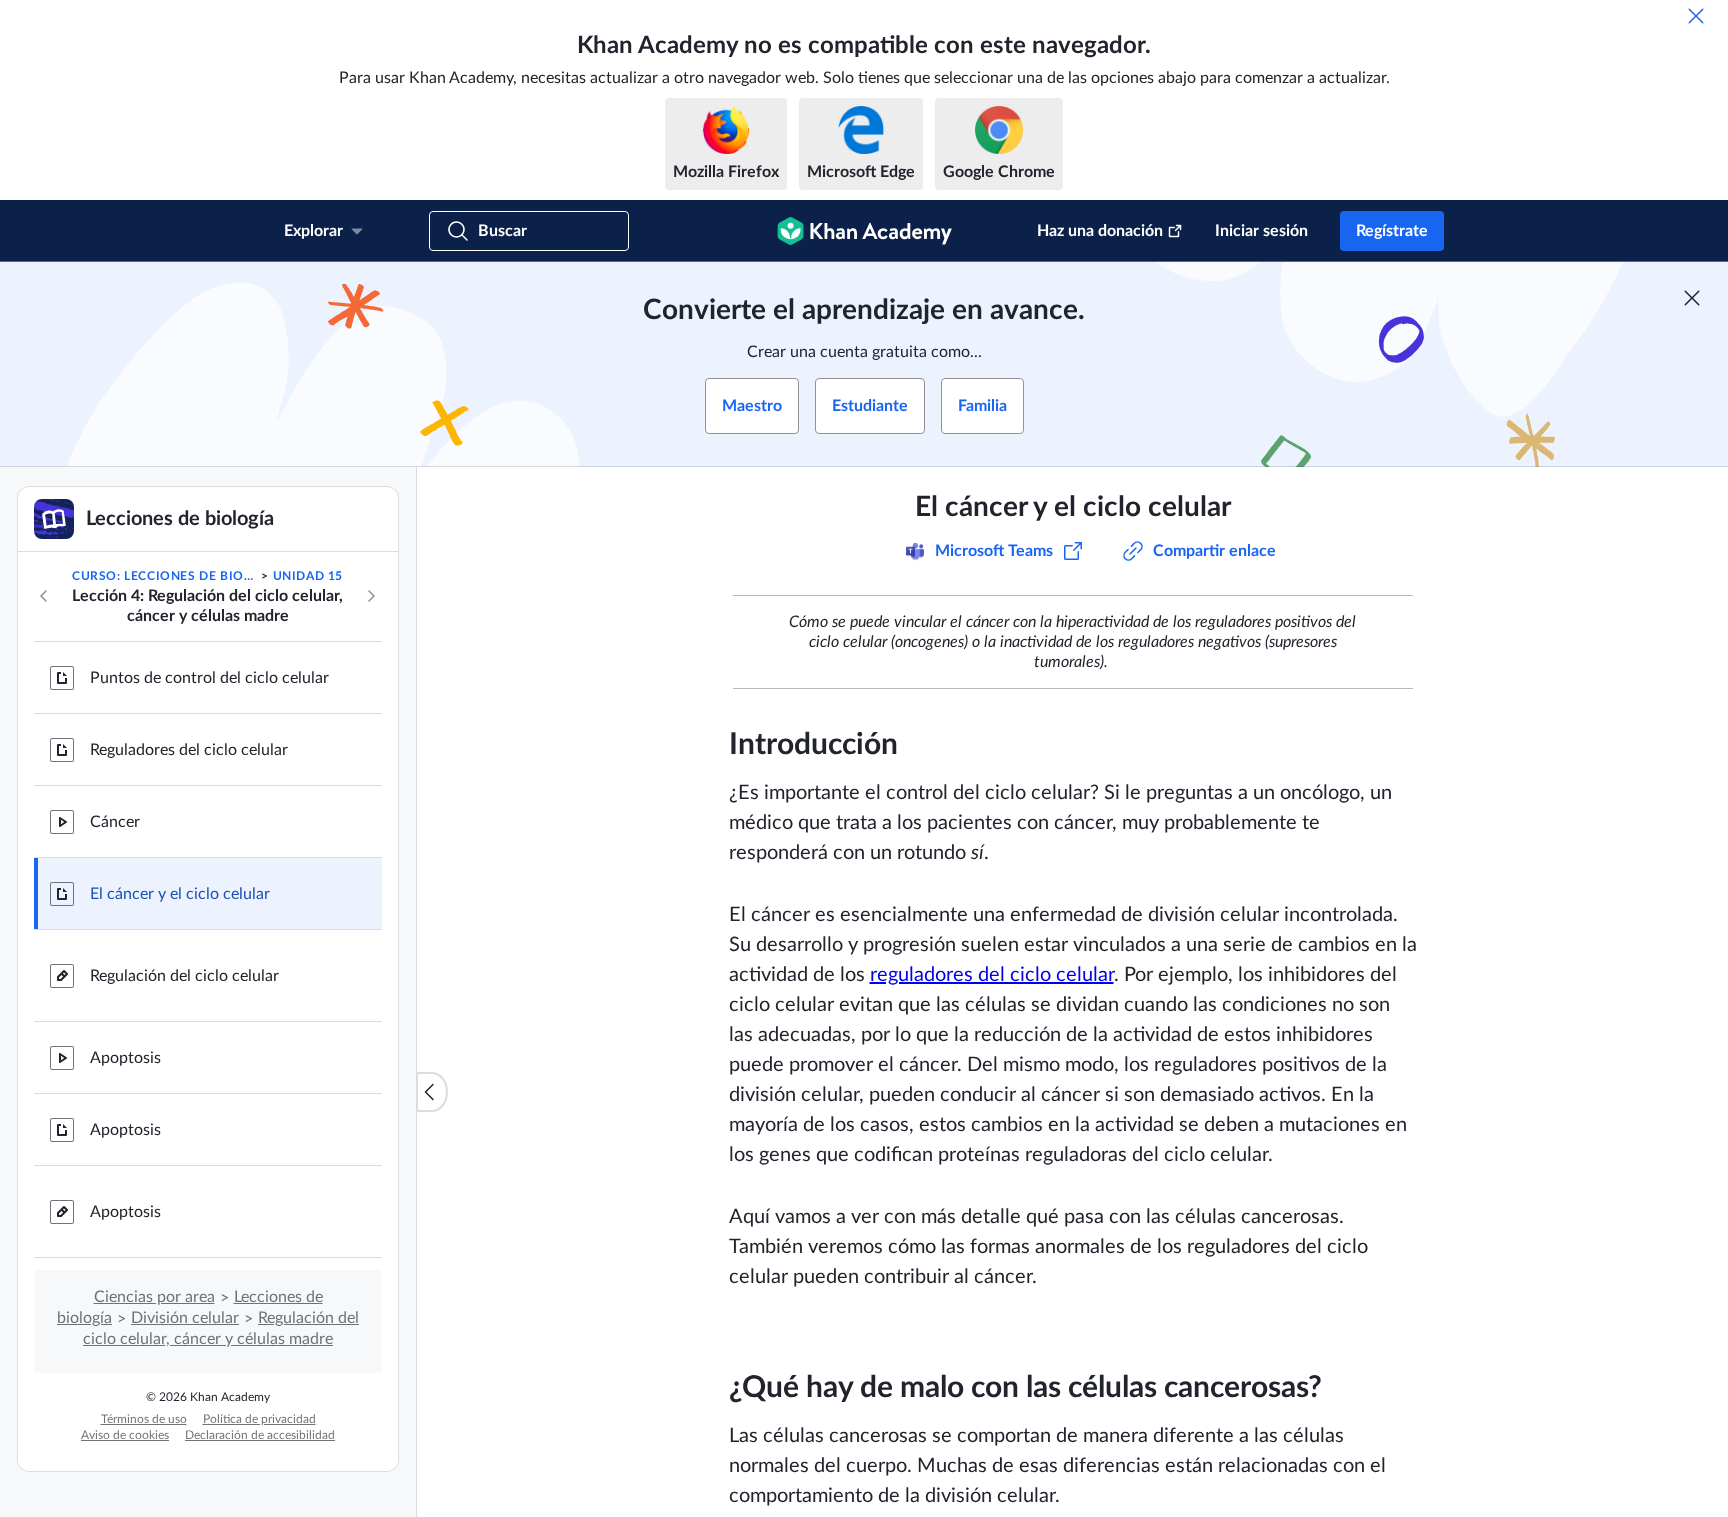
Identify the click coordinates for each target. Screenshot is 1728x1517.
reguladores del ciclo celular (992, 975)
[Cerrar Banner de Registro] (1692, 298)
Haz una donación (1100, 231)
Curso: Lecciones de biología (165, 576)
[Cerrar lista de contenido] (432, 1092)
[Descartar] (1696, 16)
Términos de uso (144, 1419)
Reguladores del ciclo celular (189, 750)
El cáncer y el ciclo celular (180, 894)
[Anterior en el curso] (44, 596)
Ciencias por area (154, 1297)
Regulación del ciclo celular (184, 976)
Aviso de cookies (125, 1435)
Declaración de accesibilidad (260, 1435)
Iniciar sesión (1261, 231)
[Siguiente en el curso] (371, 596)
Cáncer (115, 822)
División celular (185, 1318)
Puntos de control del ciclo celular (209, 678)
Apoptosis (125, 1058)
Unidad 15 (308, 576)
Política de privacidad (259, 1419)
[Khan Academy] (864, 231)
